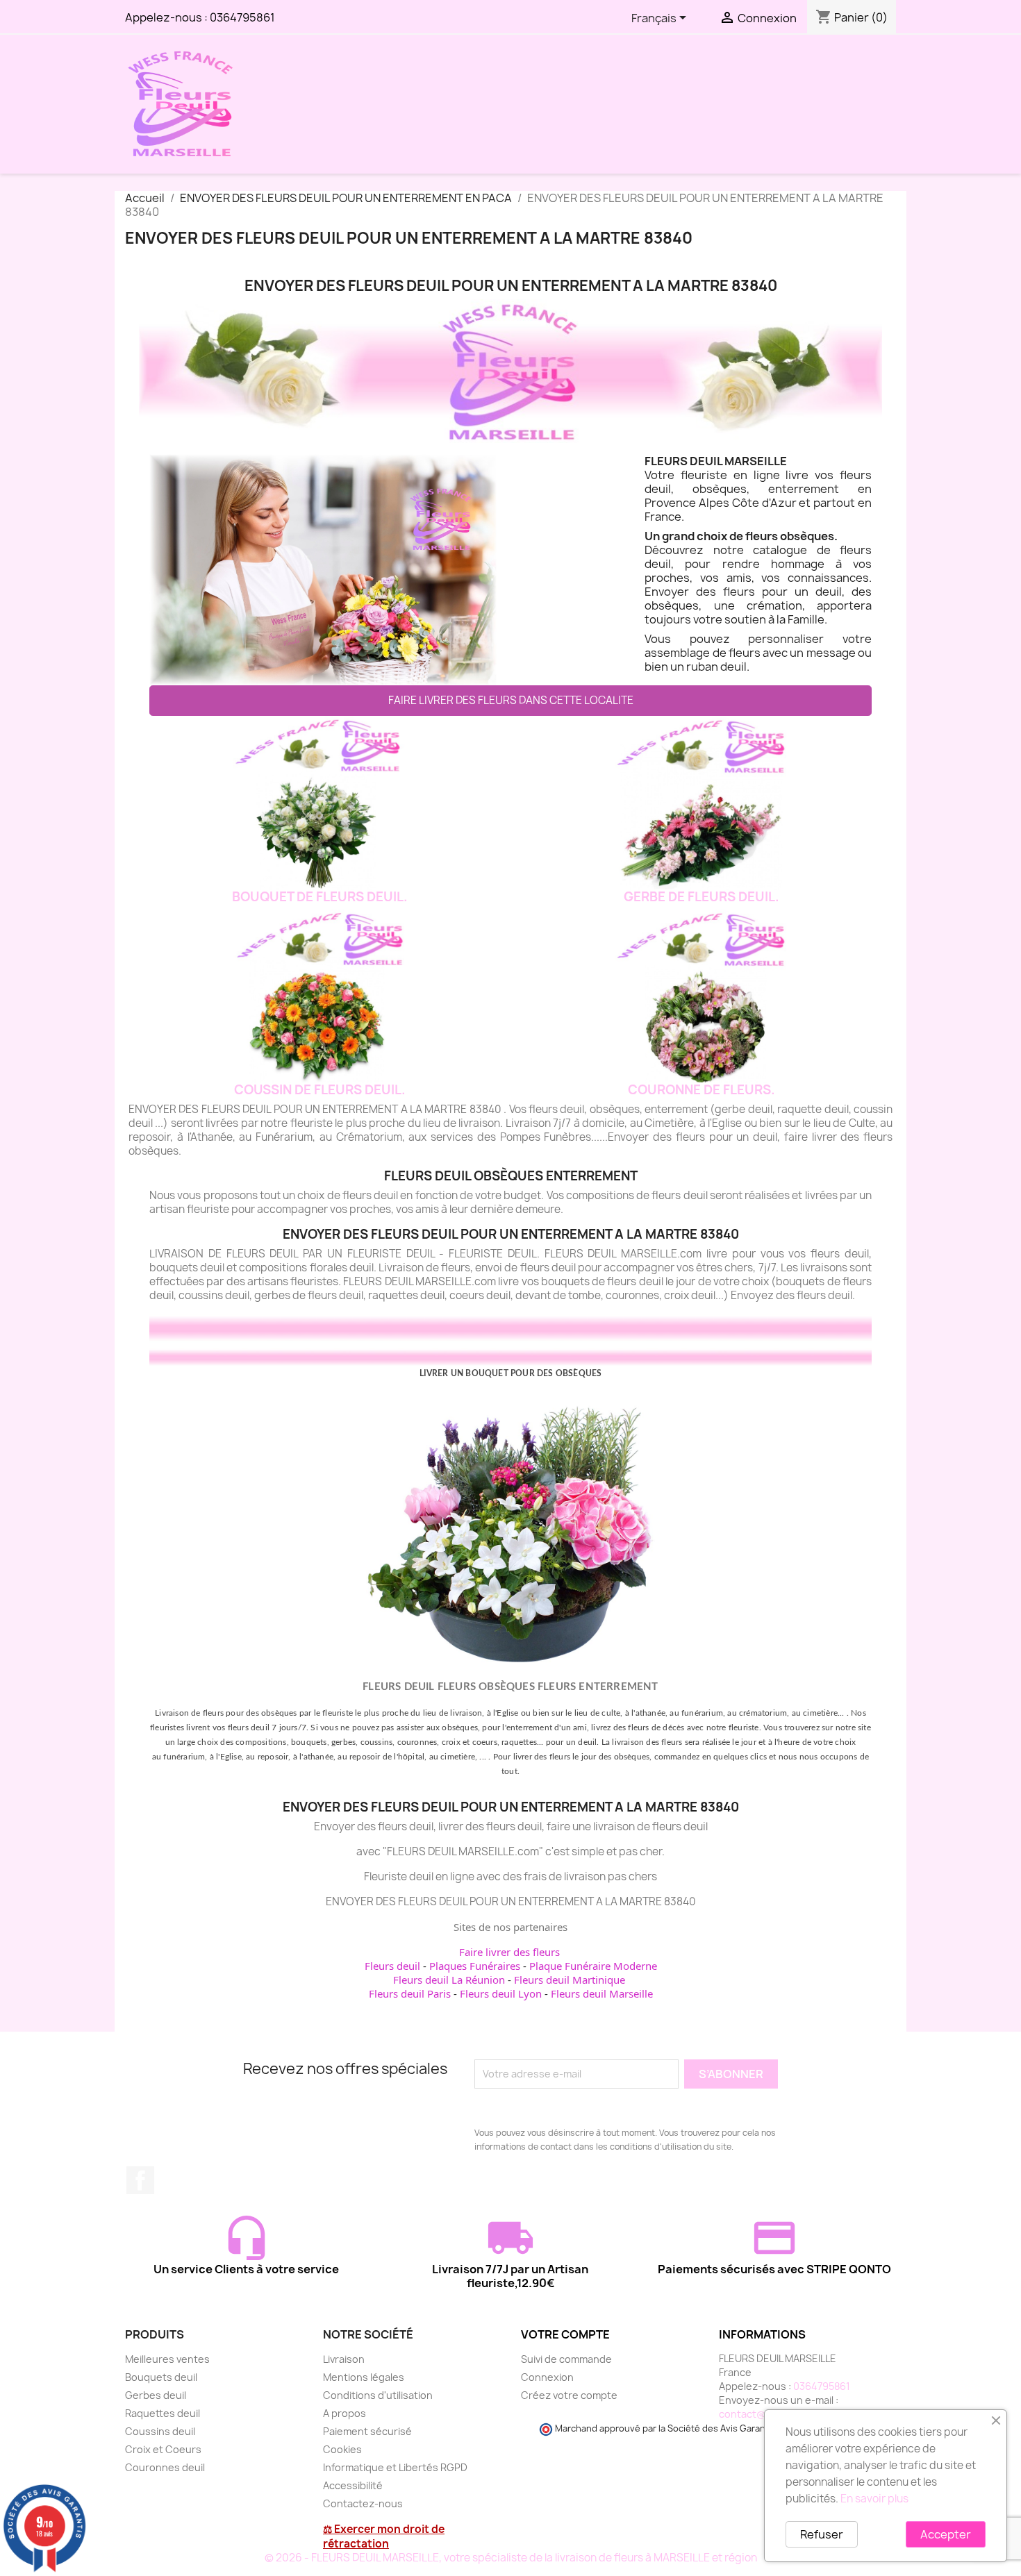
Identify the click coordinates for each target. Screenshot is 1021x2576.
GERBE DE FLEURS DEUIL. (702, 897)
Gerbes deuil (156, 2395)
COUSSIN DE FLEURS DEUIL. (320, 1090)
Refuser (822, 2534)
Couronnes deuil (165, 2467)
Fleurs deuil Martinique (570, 1980)
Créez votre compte (569, 2395)
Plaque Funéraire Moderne (593, 1966)
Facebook (140, 2180)
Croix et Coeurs (163, 2449)
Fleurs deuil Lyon (501, 1993)
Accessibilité (353, 2485)
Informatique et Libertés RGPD (395, 2467)
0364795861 (242, 17)
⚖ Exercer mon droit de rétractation (384, 2536)
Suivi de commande (566, 2359)
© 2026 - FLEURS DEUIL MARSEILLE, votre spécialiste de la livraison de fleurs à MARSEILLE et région (511, 2558)
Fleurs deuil (392, 1966)
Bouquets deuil (161, 2377)
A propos (345, 2413)
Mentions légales (364, 2377)
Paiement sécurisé (367, 2431)
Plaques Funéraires (475, 1966)
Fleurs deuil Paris (410, 1993)
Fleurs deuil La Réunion (449, 1980)
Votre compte (565, 2334)
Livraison (344, 2359)
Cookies (342, 2449)
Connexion (547, 2377)
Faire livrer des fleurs (509, 1952)
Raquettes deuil (163, 2413)
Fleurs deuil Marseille (602, 1993)
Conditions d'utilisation (378, 2395)
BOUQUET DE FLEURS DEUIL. (320, 897)
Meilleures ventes (167, 2359)
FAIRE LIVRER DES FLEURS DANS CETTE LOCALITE (511, 700)
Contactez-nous (363, 2503)
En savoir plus (874, 2499)
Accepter (946, 2534)
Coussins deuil (160, 2431)
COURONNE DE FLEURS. (702, 1090)
